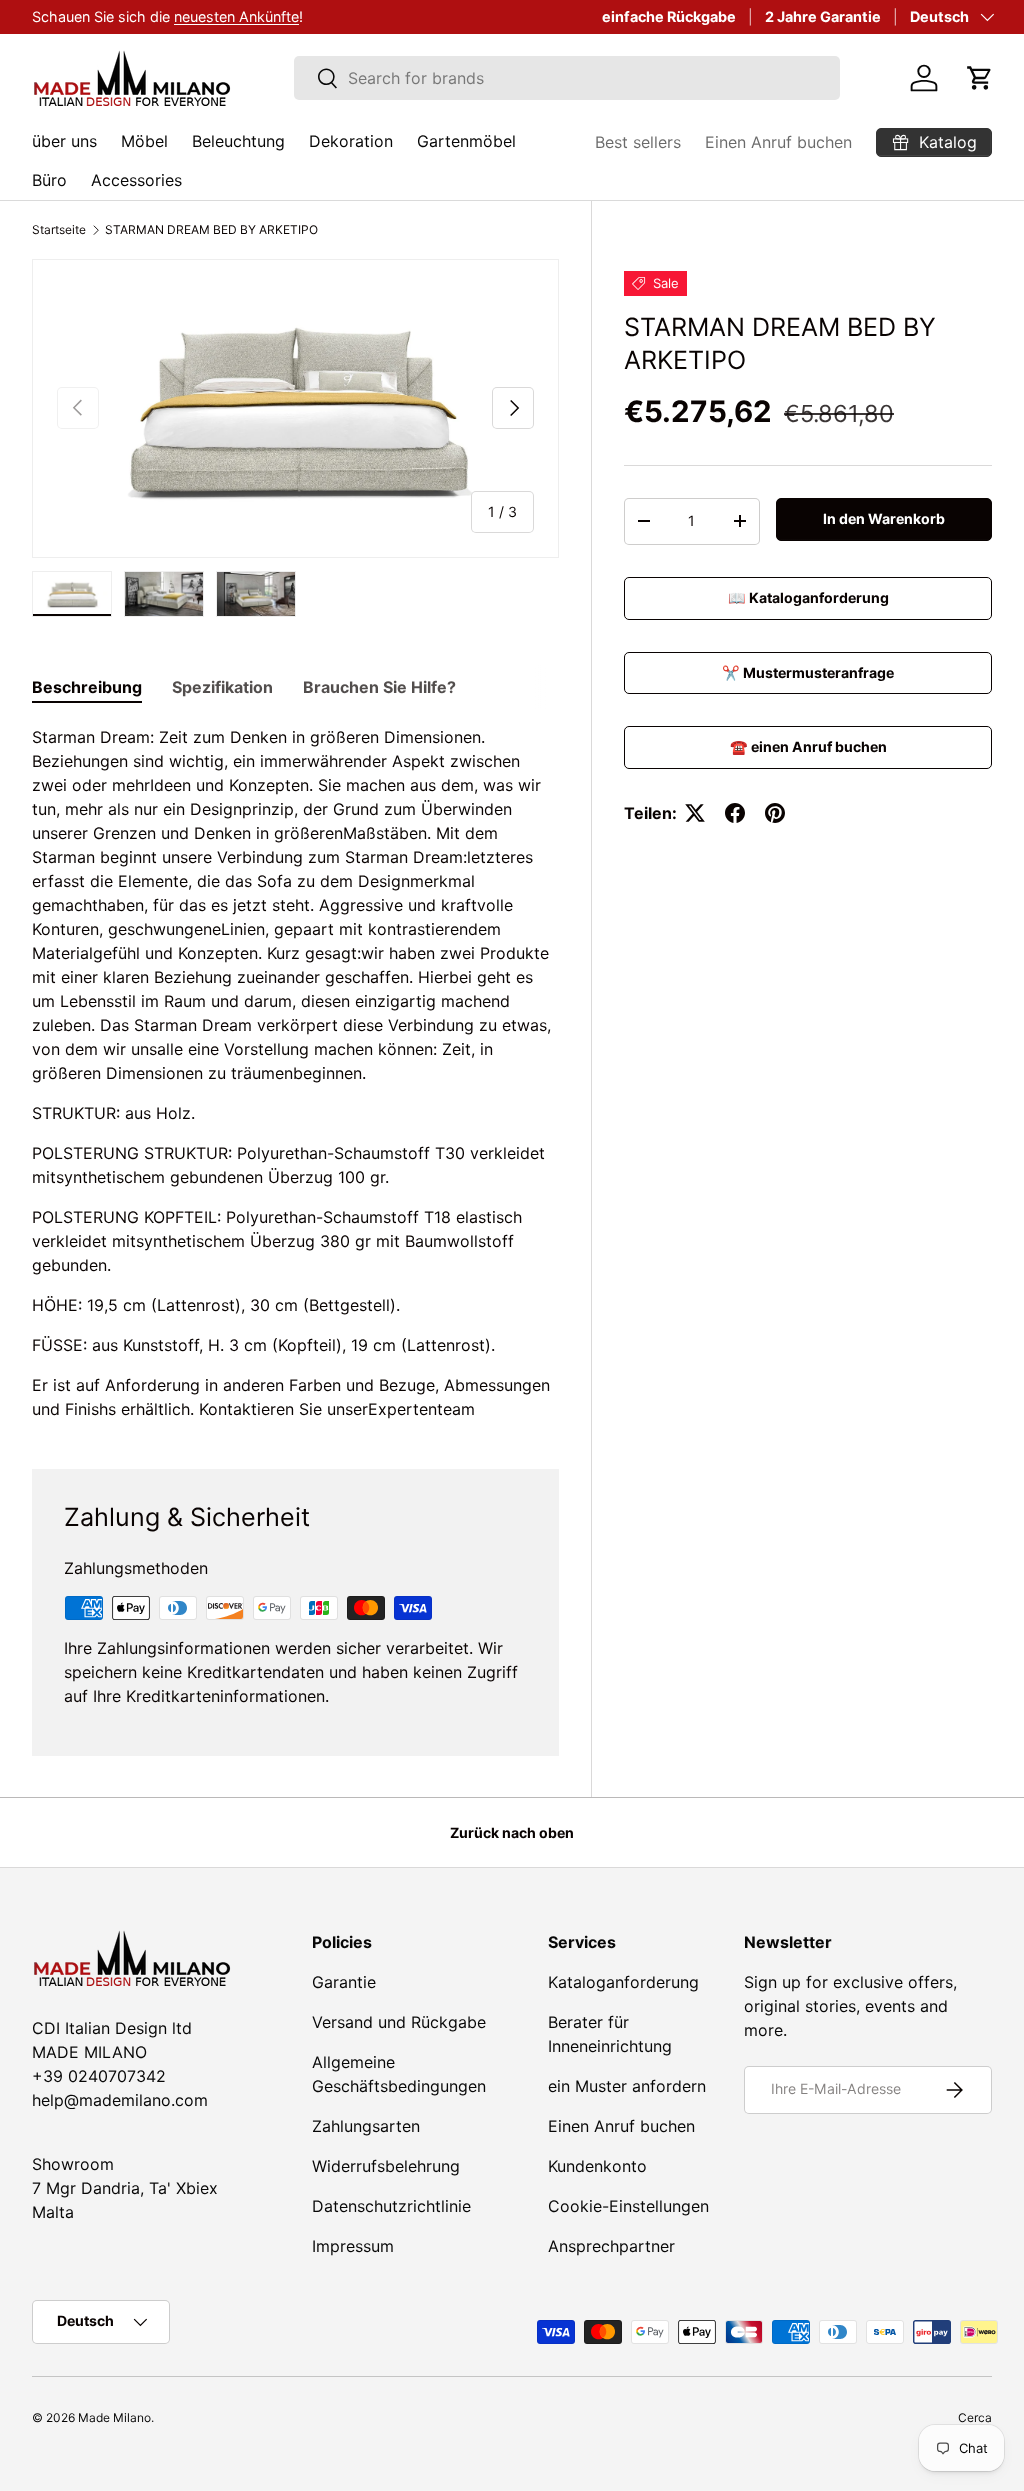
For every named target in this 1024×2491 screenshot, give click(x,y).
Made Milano (114, 2417)
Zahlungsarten (366, 2126)
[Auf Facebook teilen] (735, 813)
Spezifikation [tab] (222, 687)
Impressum (353, 2246)
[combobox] (567, 78)
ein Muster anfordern (627, 2086)
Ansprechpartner (611, 2246)
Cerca (975, 2417)
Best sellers (638, 142)
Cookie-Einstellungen (628, 2206)
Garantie (344, 1982)
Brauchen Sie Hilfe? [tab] (379, 687)
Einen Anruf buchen (778, 142)
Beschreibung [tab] (87, 687)
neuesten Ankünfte (236, 16)
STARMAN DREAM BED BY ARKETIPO (211, 230)
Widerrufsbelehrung (386, 2166)
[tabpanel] (295, 1073)
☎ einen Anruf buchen (808, 746)
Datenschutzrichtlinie (391, 2206)
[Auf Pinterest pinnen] (775, 813)
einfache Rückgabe (669, 16)
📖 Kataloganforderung (808, 597)
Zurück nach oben (512, 1832)
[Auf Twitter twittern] (695, 813)
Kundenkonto (597, 2166)
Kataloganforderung (623, 1982)
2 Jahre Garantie (823, 16)
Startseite (59, 230)
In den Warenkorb (884, 518)
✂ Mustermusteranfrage (808, 672)
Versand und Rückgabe (399, 2022)
